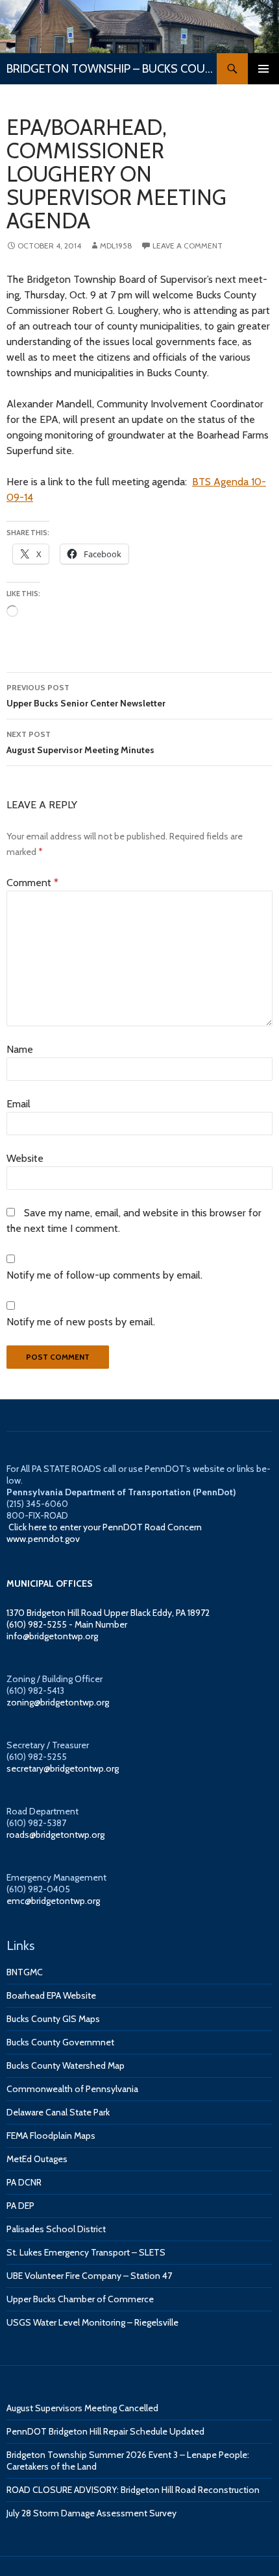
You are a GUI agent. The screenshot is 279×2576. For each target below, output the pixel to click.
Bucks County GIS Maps (53, 2019)
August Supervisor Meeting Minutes (80, 742)
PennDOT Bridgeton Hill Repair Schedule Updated (105, 2431)
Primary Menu (263, 69)
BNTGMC (25, 1972)
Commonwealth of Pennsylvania (72, 2089)
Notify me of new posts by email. (81, 1322)
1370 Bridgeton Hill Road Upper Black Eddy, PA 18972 (108, 1613)
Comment (32, 883)
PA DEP (20, 2206)
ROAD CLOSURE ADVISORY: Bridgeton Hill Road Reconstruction (133, 2490)
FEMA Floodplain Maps (51, 2136)
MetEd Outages (37, 2159)
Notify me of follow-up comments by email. (104, 1275)
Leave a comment (188, 246)
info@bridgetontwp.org (52, 1636)
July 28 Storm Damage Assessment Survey (91, 2513)
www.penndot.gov (43, 1539)
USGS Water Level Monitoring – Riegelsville (92, 2322)
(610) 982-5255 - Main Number (67, 1624)
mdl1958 (116, 246)
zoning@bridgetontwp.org (58, 1702)
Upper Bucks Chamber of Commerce (80, 2299)
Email (18, 1104)
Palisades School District (56, 2229)
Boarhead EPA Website (51, 1995)
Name (20, 1049)
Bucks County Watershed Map (66, 2065)
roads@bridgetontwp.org (55, 1835)
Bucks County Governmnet (60, 2042)
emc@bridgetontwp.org (53, 1901)
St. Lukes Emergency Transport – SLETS (86, 2252)
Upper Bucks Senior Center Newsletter (86, 696)
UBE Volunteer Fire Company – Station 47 (89, 2276)
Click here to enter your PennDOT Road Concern (105, 1527)
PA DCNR (24, 2182)
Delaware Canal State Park (58, 2112)
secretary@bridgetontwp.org (63, 1768)
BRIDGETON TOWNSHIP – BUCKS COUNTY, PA (112, 69)
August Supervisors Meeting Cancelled (82, 2408)
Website (25, 1158)
